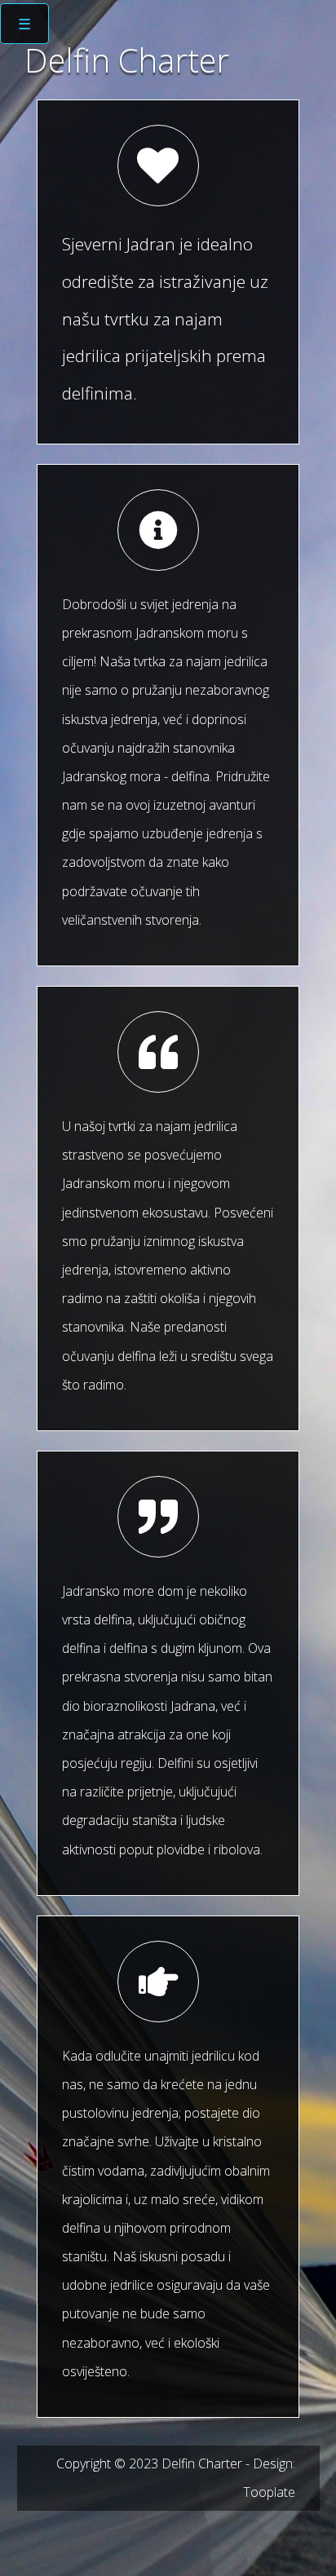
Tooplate (269, 2492)
